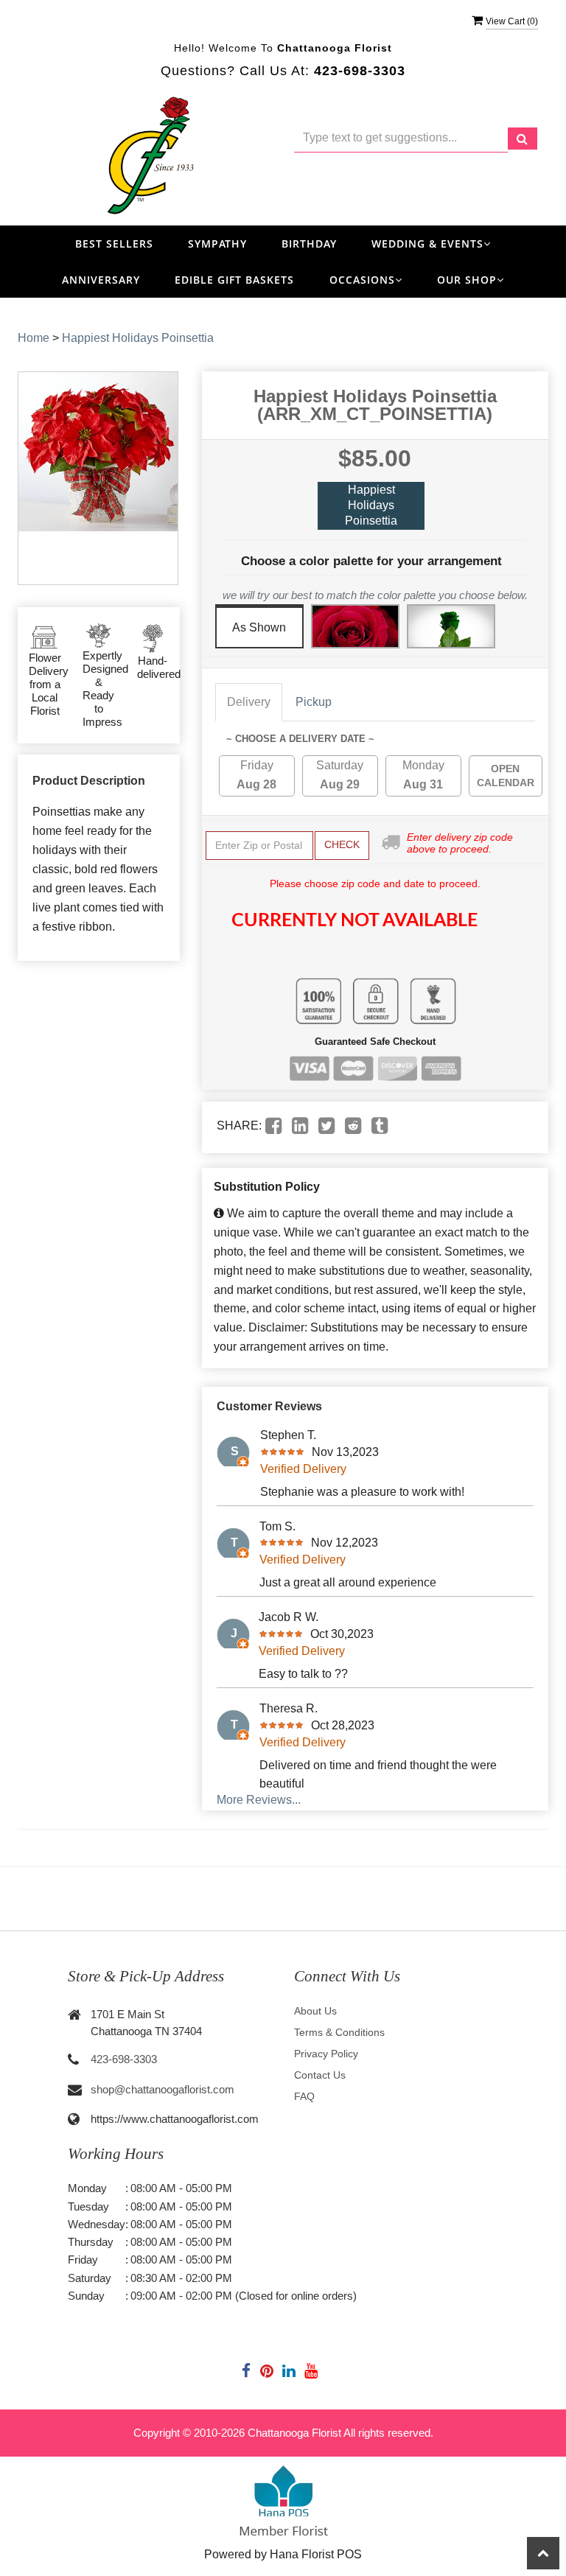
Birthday (309, 244)
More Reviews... (259, 1800)
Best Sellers (114, 244)
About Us (315, 2011)
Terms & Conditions (339, 2032)
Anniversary (101, 280)
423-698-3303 (124, 2059)
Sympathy (217, 244)
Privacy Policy (326, 2054)
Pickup (314, 702)
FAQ (304, 2096)
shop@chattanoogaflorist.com (163, 2089)
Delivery (249, 702)
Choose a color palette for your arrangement (371, 561)
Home (34, 338)
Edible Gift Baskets (234, 280)
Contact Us (320, 2075)
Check (342, 844)
